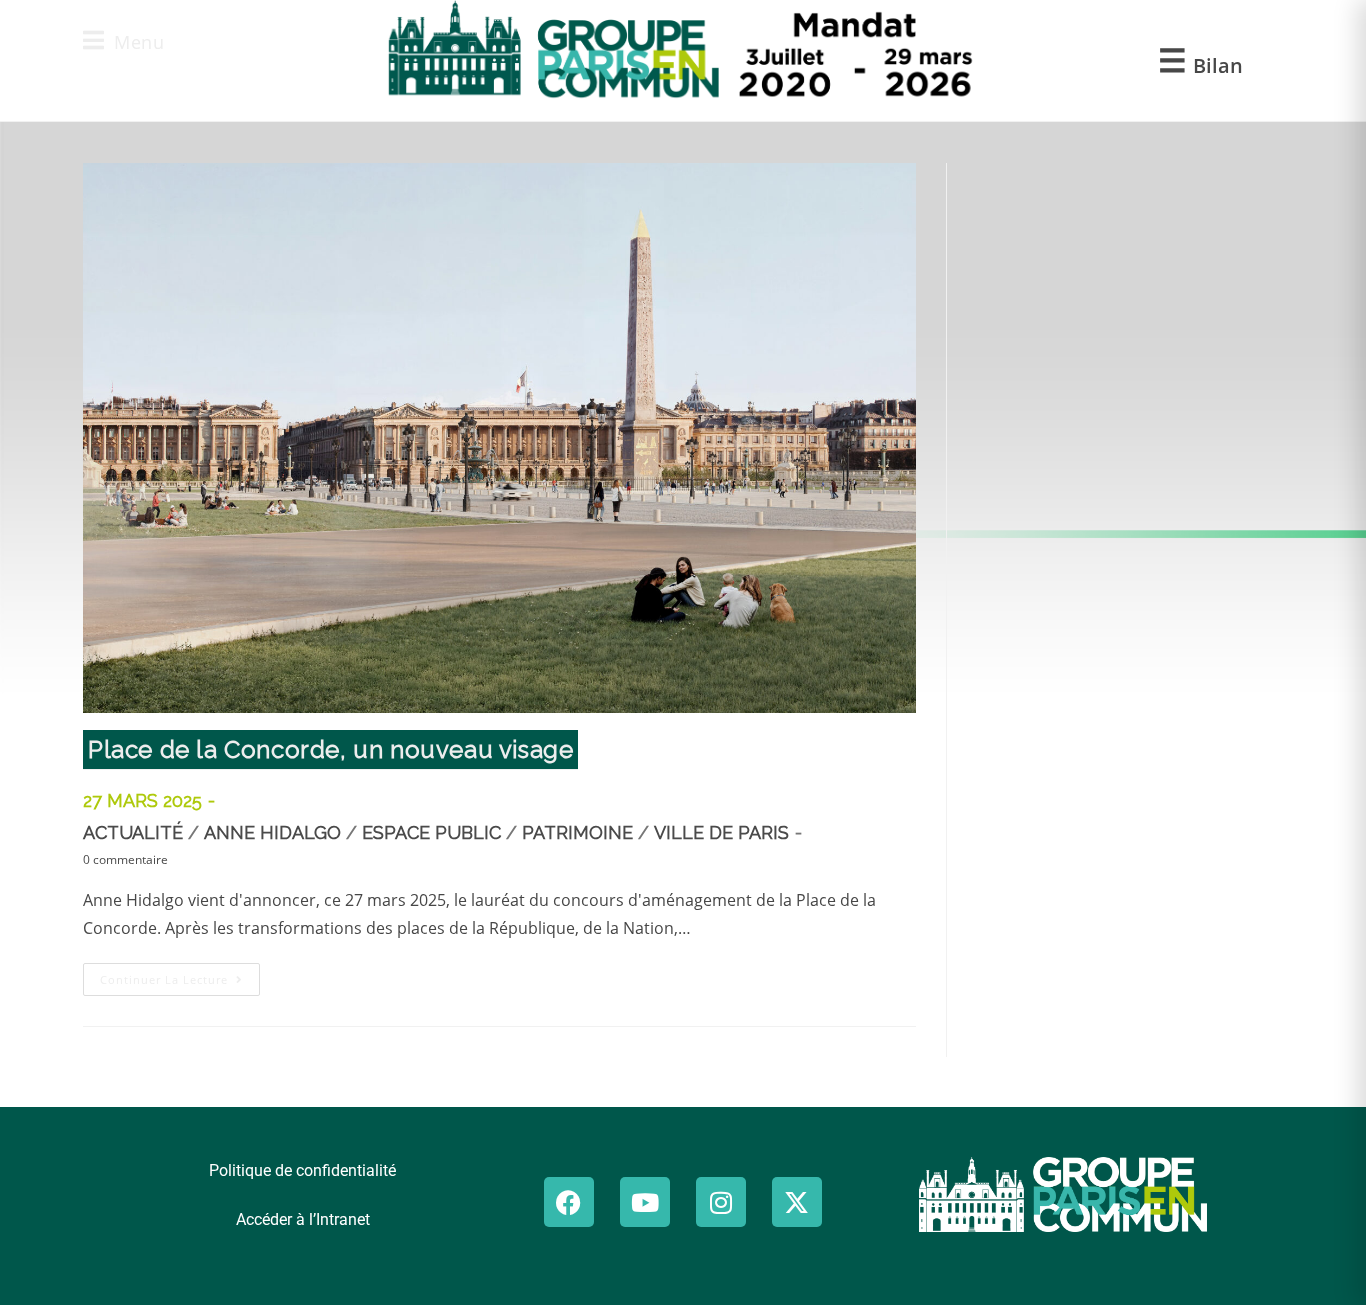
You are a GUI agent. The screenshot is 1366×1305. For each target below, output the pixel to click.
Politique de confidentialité (302, 1170)
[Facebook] (569, 1202)
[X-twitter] (797, 1202)
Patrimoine (577, 832)
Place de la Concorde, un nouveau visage (330, 749)
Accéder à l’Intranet (303, 1219)
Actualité (133, 832)
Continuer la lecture (180, 975)
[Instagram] (721, 1202)
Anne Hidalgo (272, 832)
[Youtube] (645, 1202)
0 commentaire (125, 859)
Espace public (431, 832)
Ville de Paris (721, 832)
